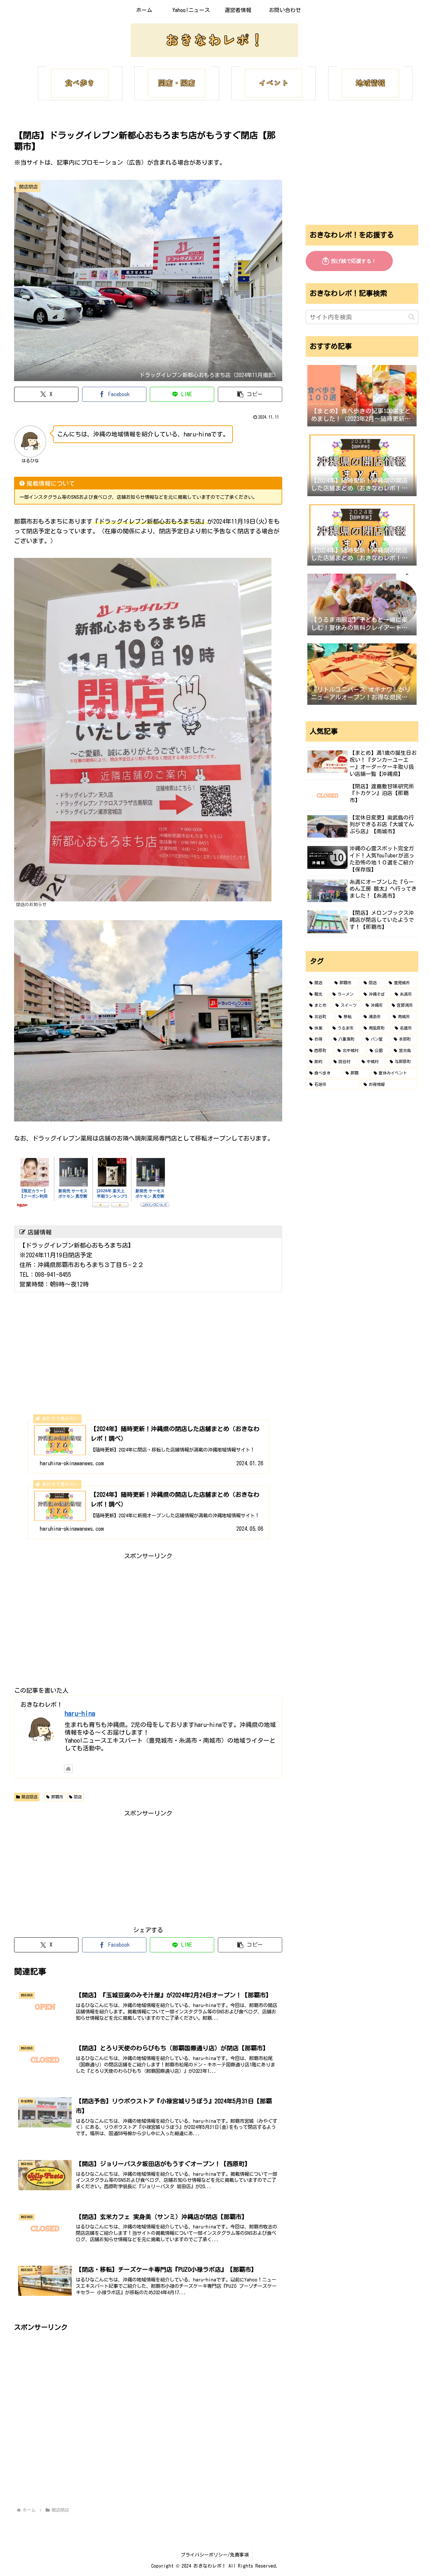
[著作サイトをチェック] (68, 1769)
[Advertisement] (148, 1608)
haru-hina (80, 1713)
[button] (250, 394)
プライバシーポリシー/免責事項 (215, 2555)
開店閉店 (29, 1797)
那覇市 (57, 1797)
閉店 (78, 1797)
